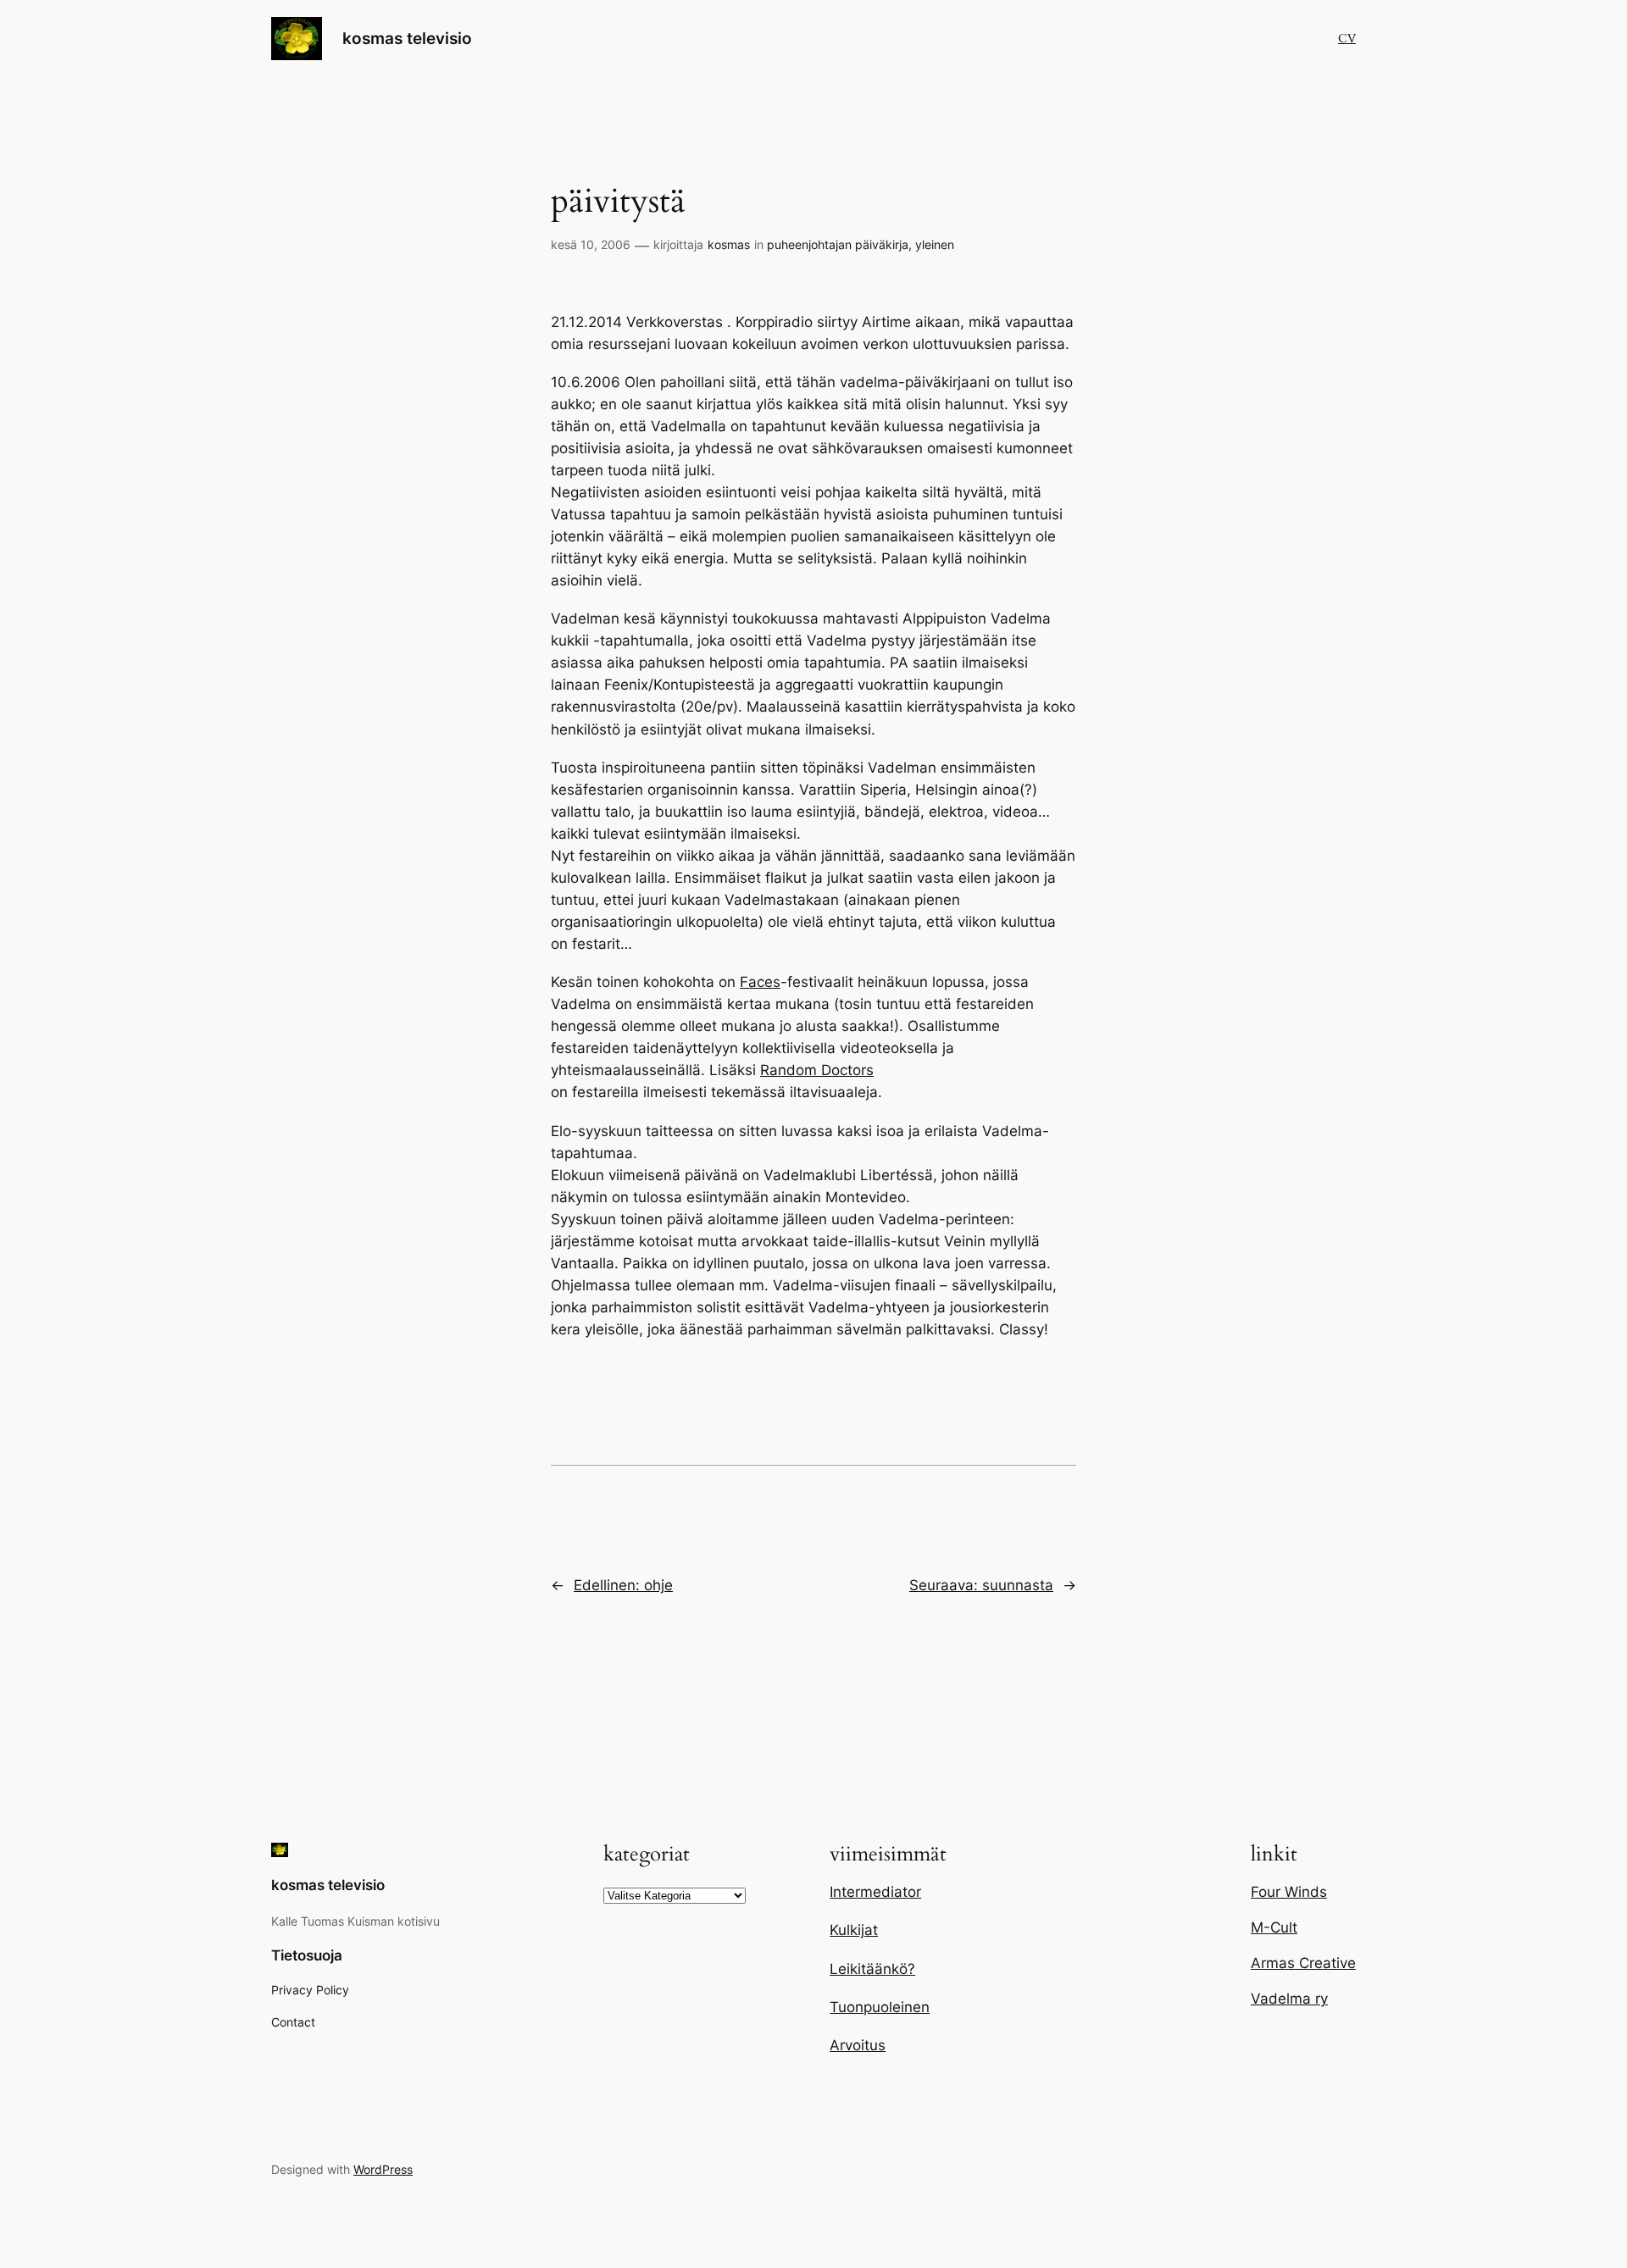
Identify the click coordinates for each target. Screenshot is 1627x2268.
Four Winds (1289, 1892)
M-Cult (1274, 1927)
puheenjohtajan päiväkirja (838, 244)
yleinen (935, 244)
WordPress (383, 2169)
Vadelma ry (1289, 1999)
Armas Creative (1303, 1963)
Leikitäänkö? (872, 1969)
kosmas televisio (407, 38)
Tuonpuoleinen (880, 2007)
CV (1347, 39)
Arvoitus (858, 2045)
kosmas (729, 244)
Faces (760, 982)
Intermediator (875, 1892)
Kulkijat (854, 1930)
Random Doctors (817, 1070)
